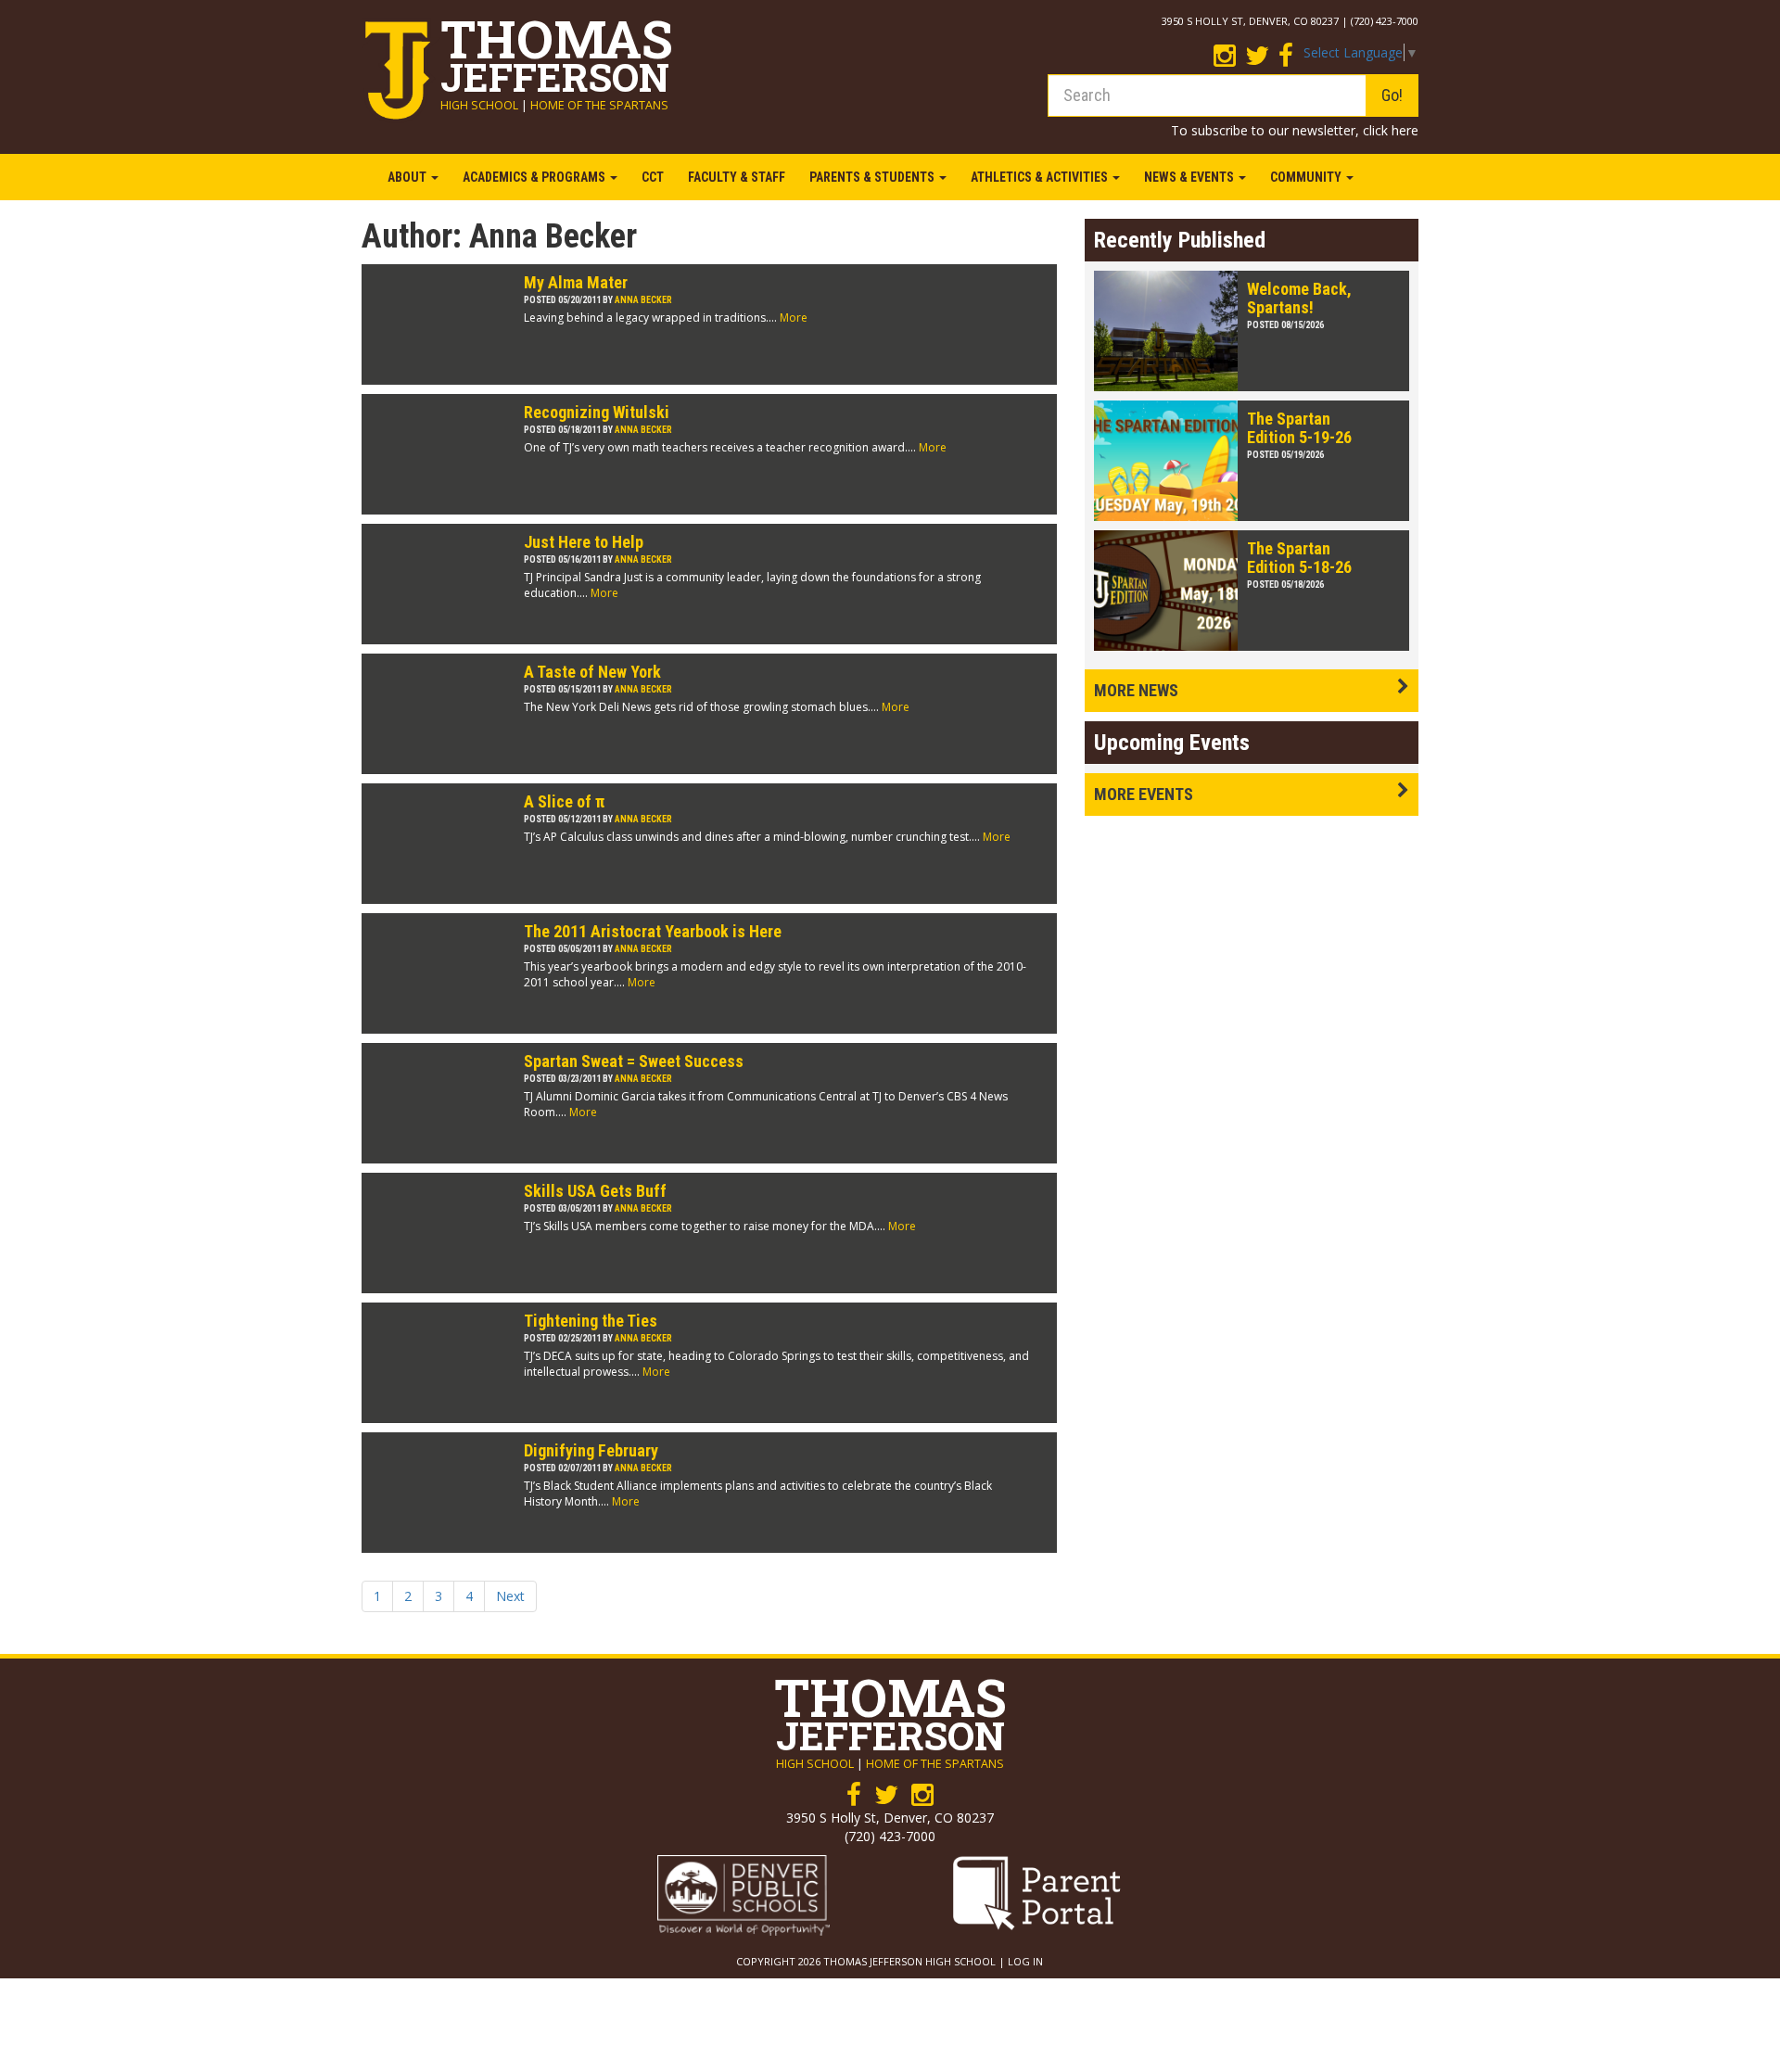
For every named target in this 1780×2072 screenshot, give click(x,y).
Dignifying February (591, 1450)
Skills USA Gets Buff (595, 1191)
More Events (1144, 794)
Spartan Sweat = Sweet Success (634, 1061)
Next (510, 1596)
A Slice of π (564, 801)
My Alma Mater (576, 282)
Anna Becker (643, 300)
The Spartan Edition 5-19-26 (1299, 428)
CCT (653, 177)
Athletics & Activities (1041, 177)
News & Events (1190, 177)
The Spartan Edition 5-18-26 (1299, 558)
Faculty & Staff (737, 177)
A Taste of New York (592, 672)
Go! (1392, 95)
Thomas (557, 50)
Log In (1025, 1961)
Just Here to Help (584, 542)
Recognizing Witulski (597, 412)
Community (1307, 177)
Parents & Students (873, 177)
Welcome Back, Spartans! (1299, 298)
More (794, 318)
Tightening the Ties (591, 1321)
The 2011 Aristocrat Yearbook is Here (653, 931)
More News (1136, 690)
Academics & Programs (535, 177)
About (408, 177)
